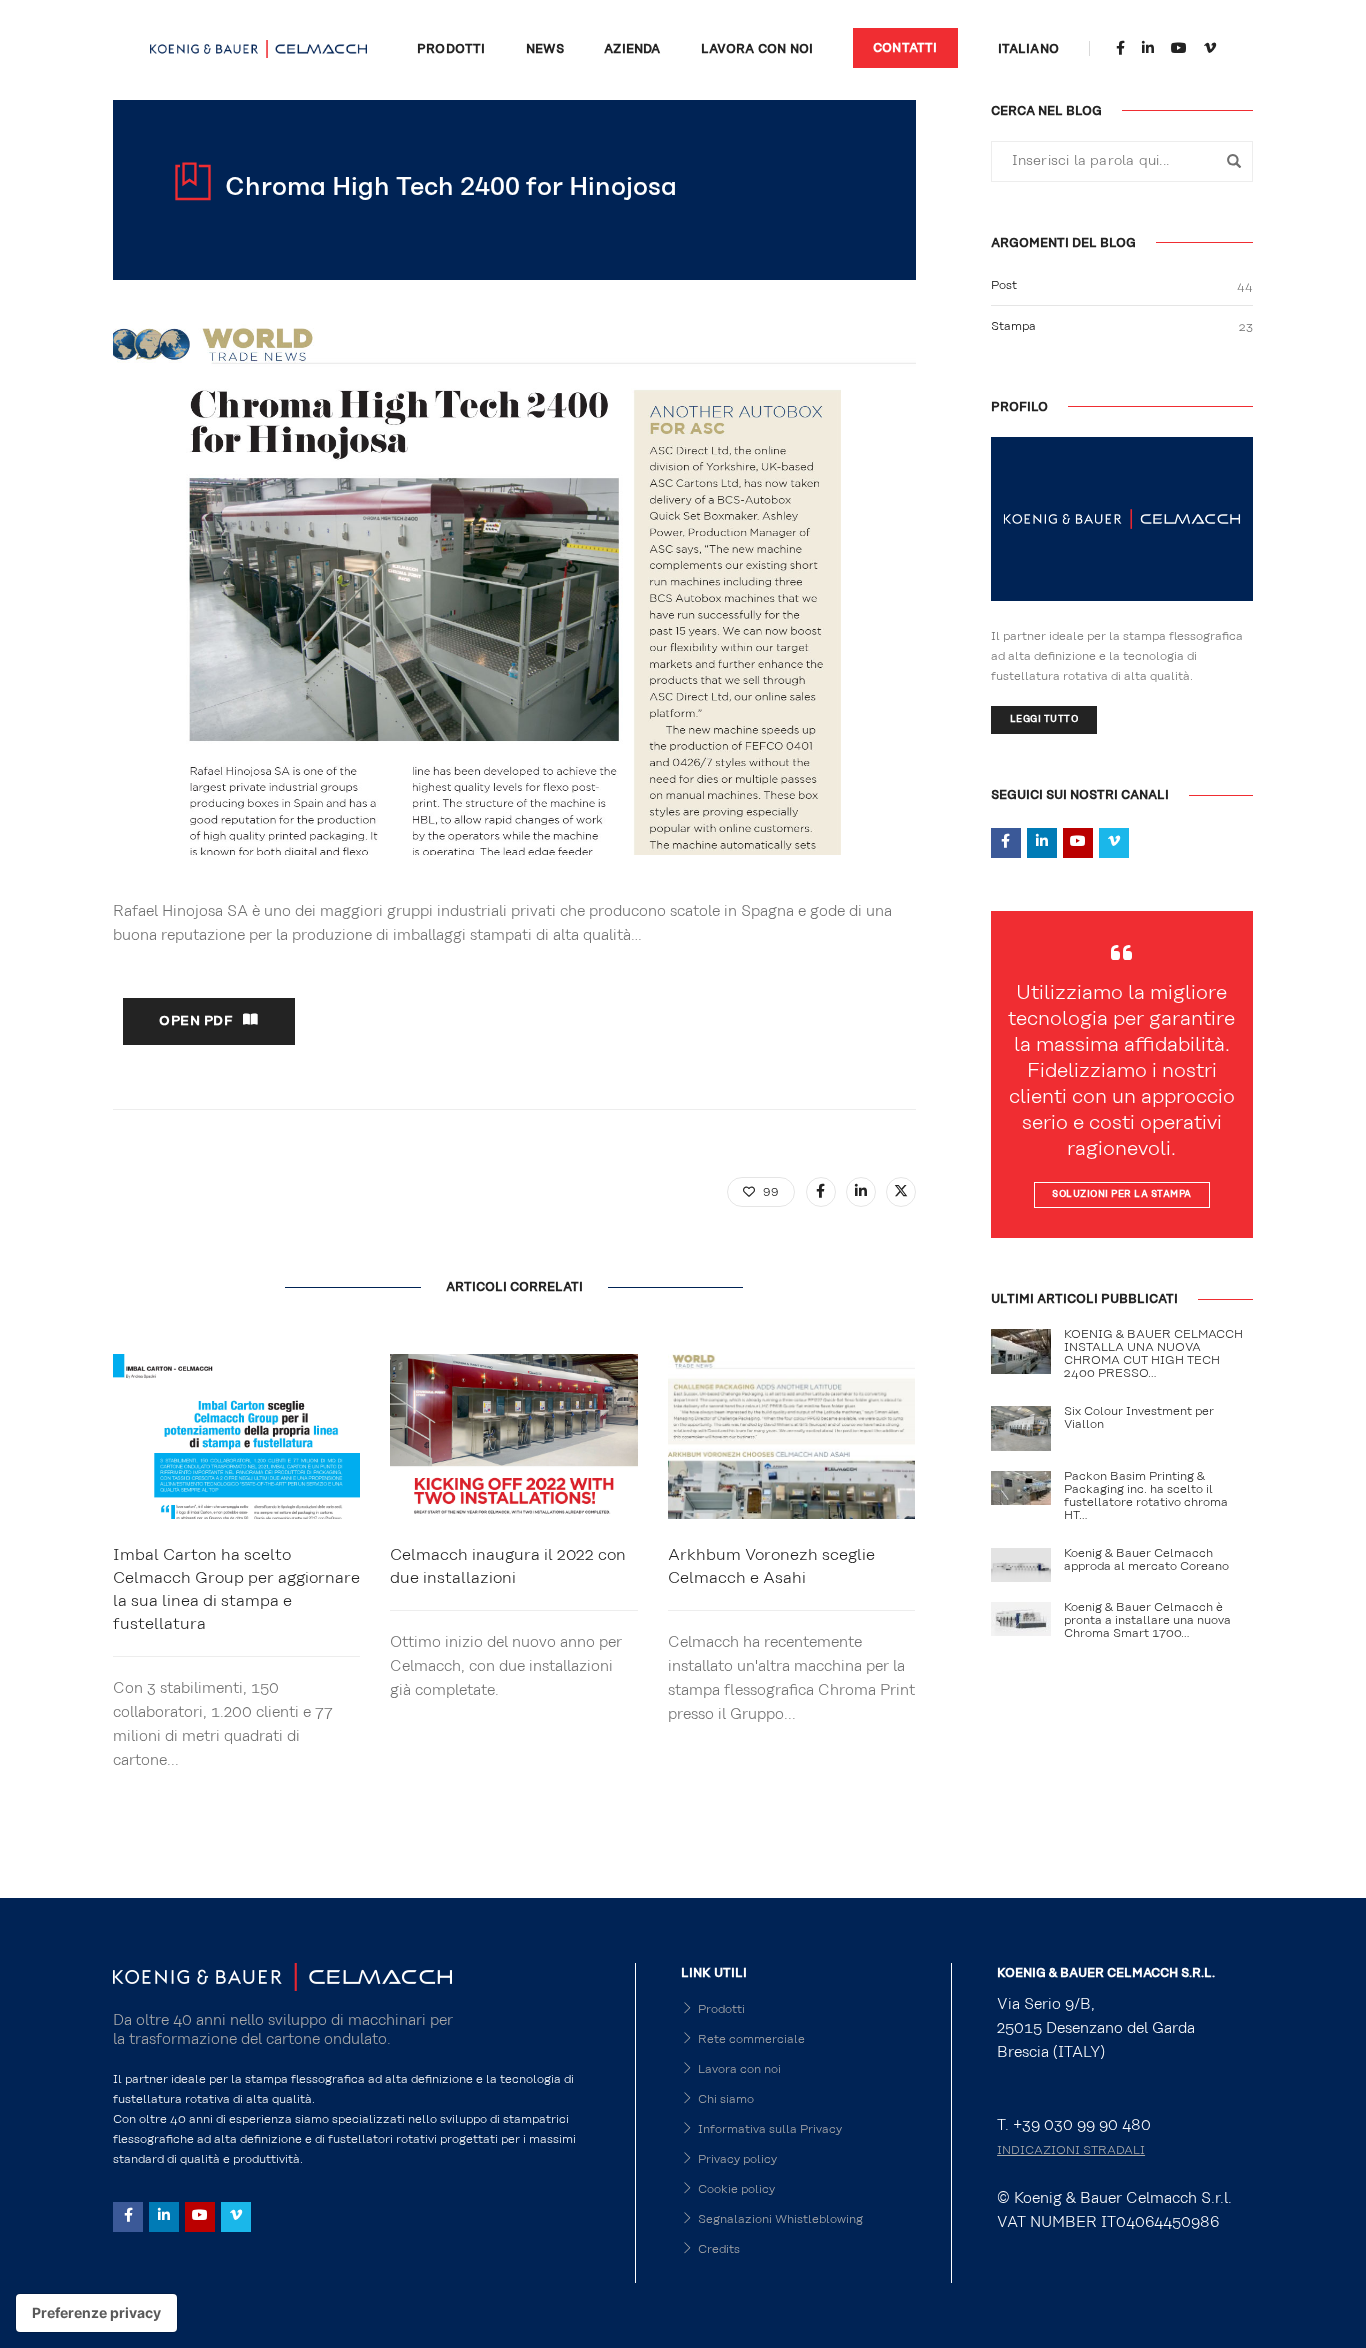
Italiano (1028, 49)
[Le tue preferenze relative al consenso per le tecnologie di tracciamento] (96, 2313)
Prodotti (451, 49)
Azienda (632, 49)
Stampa (1013, 326)
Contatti (905, 48)
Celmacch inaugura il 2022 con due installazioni (508, 1566)
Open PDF (196, 1021)
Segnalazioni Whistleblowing (780, 2219)
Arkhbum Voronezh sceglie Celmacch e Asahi (771, 1566)
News (545, 49)
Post (1004, 285)
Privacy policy (737, 2159)
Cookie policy (736, 2189)
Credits (719, 2249)
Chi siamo (726, 2099)
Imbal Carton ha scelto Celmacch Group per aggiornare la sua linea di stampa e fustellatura (236, 1589)
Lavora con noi (757, 49)
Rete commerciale (751, 2039)
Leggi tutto (1044, 719)
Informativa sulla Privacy (770, 2129)
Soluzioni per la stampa (1122, 1194)
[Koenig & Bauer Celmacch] (258, 48)
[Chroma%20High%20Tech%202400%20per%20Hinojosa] (821, 1192)
